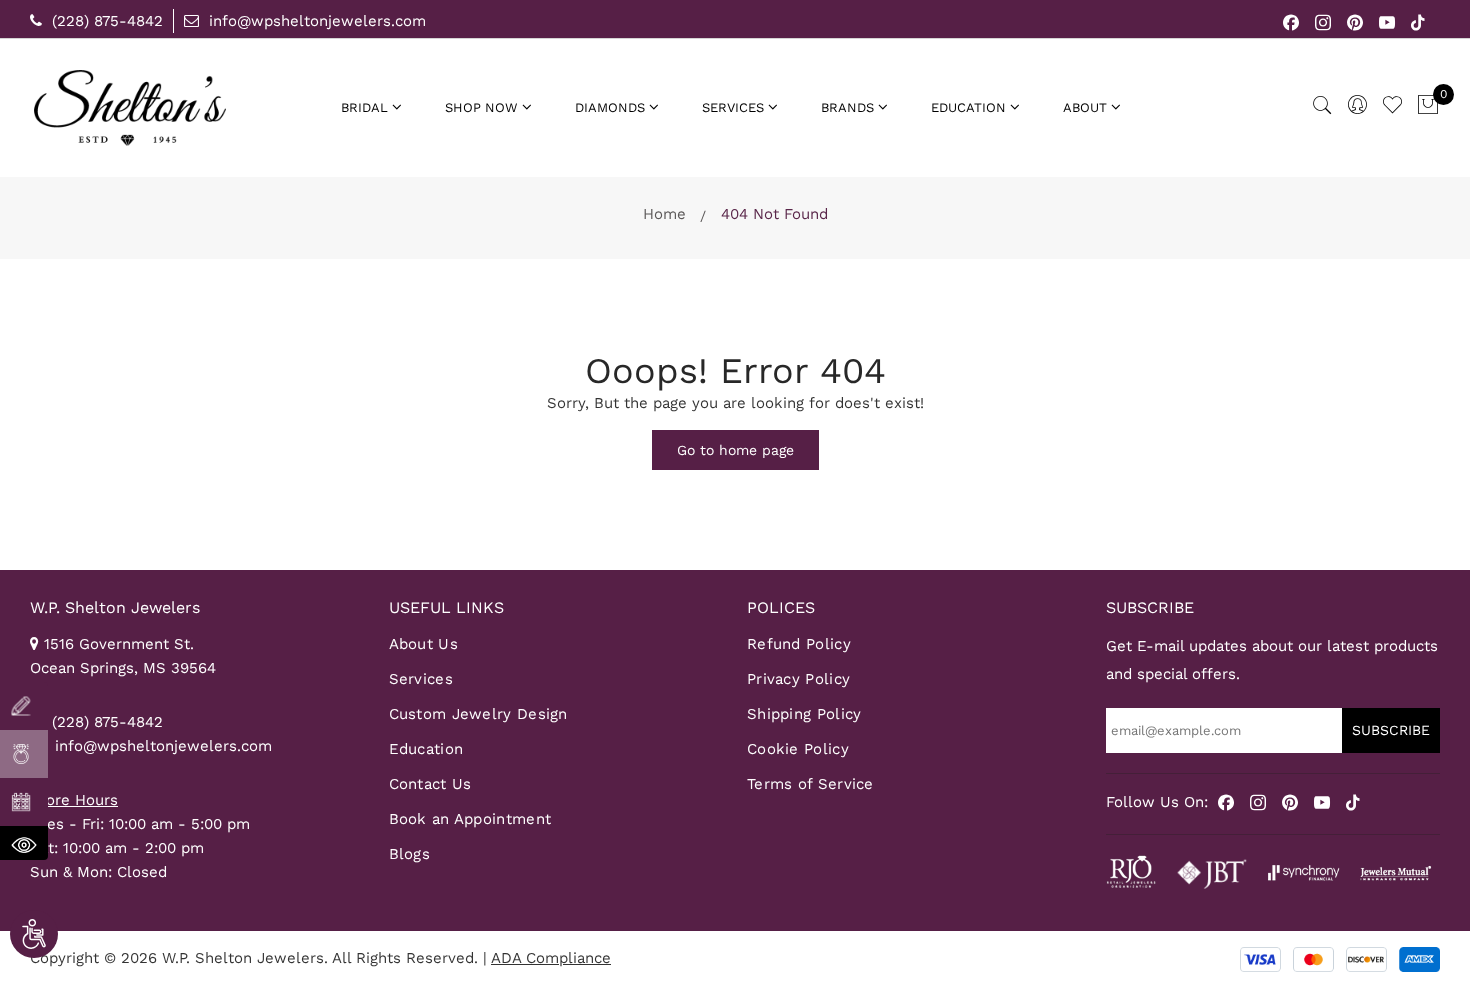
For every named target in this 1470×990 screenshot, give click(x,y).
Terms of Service (810, 784)
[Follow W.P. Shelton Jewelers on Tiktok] (1418, 21)
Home (664, 214)
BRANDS (847, 107)
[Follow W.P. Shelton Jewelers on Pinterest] (1355, 21)
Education (426, 749)
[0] (1428, 106)
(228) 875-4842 (105, 21)
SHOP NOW (481, 107)
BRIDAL (364, 107)
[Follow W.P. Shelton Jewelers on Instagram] (1323, 21)
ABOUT (1085, 107)
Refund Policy (799, 644)
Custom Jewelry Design (478, 714)
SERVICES (733, 107)
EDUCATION (968, 107)
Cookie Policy (798, 749)
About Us (423, 644)
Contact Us (430, 784)
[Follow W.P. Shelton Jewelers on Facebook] (1291, 21)
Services (421, 679)
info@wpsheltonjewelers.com (315, 21)
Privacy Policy (798, 679)
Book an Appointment (470, 819)
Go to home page (735, 450)
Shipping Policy (804, 714)
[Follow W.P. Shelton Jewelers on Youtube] (1387, 21)
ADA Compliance (551, 958)
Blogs (410, 854)
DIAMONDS (610, 107)
